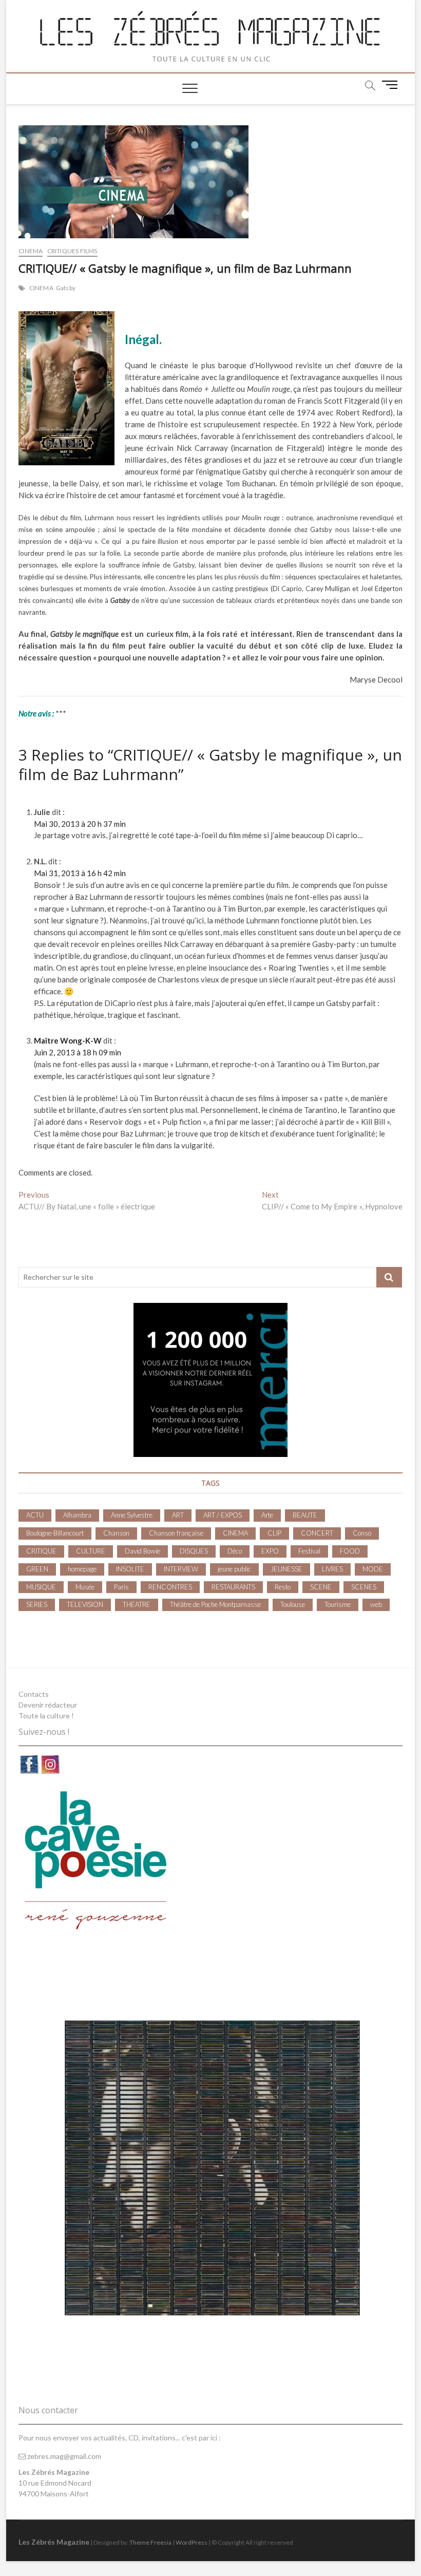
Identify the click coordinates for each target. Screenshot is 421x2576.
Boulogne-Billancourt (55, 1533)
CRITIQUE (41, 1551)
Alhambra (77, 1515)
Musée (85, 1587)
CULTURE (91, 1551)
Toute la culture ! (46, 1716)
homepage (82, 1569)
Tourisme (338, 1604)
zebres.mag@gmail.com (63, 2456)
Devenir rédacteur (48, 1705)
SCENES (364, 1587)
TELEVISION (85, 1604)
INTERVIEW (181, 1569)
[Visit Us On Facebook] (29, 1759)
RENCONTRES (170, 1587)
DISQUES (194, 1551)
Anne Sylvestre (132, 1515)
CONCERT (317, 1533)
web (376, 1604)
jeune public (234, 1569)
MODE (373, 1569)
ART (178, 1515)
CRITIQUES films (72, 251)
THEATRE (137, 1604)
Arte (267, 1515)
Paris (121, 1587)
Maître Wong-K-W (68, 1040)
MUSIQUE (41, 1587)
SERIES (37, 1604)
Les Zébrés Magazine (54, 2542)
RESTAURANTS (233, 1587)
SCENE (321, 1587)
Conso (362, 1533)
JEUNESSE (286, 1569)
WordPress (192, 2542)
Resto (283, 1587)
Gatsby (66, 288)
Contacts (34, 1694)
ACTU (35, 1515)
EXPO (270, 1551)
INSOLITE (130, 1569)
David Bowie (142, 1551)
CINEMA (31, 251)
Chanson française (176, 1533)
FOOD (350, 1551)
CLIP (274, 1533)
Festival (309, 1551)
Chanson (116, 1533)
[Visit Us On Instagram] (50, 1759)
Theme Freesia (150, 2542)
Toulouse (293, 1604)
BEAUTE (305, 1515)
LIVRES (332, 1569)
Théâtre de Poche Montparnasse (215, 1604)
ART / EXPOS (223, 1515)
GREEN (37, 1569)
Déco (235, 1551)
